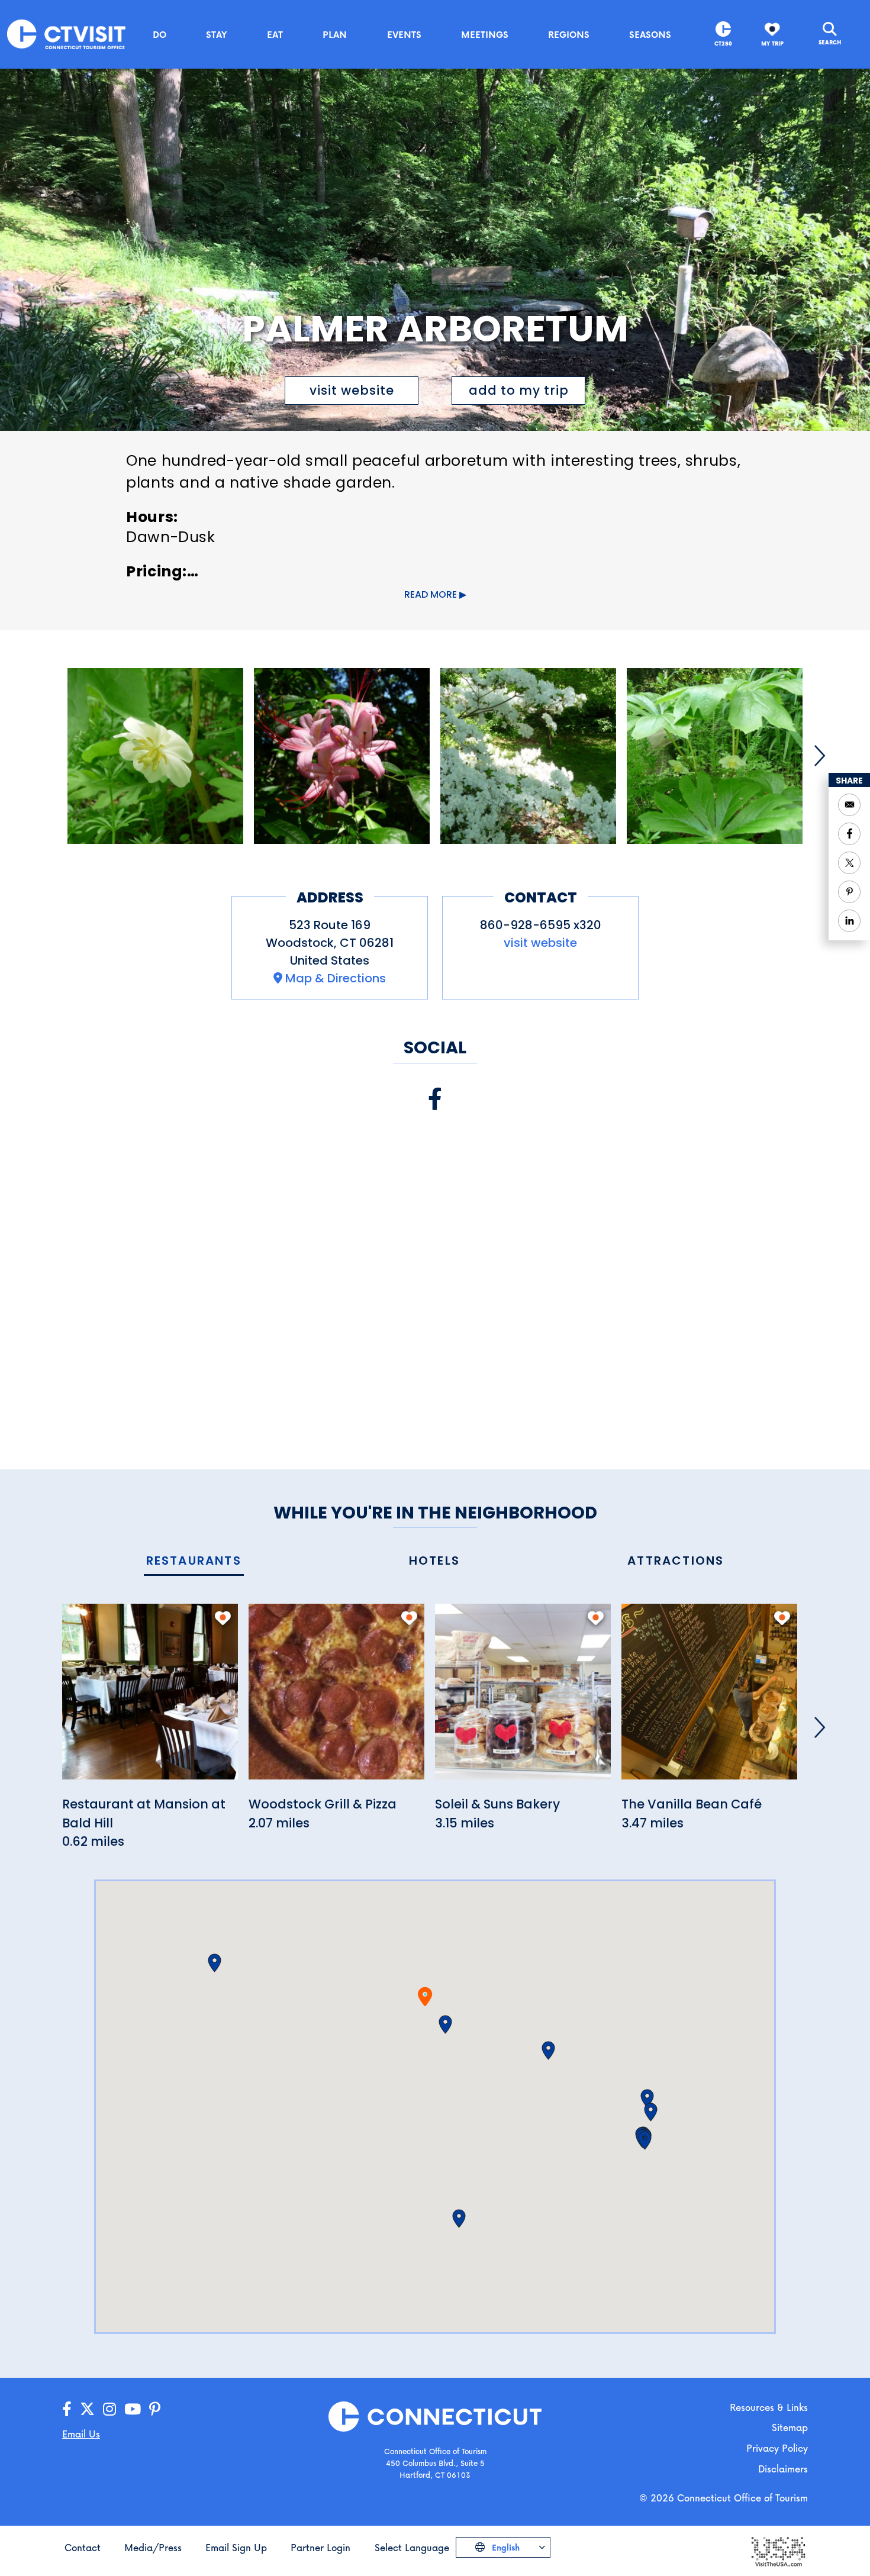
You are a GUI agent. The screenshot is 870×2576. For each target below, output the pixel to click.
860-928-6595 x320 (541, 925)
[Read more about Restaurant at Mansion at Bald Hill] (150, 1698)
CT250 (723, 43)
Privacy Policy (777, 2448)
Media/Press (153, 2547)
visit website (352, 390)
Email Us (81, 2434)
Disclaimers (783, 2469)
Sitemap (790, 2427)
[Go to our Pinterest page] (155, 2409)
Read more (431, 594)
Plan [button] (335, 34)
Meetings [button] (485, 34)
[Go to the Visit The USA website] (778, 2551)
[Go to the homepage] (66, 33)
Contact (83, 2547)
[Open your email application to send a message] (849, 805)
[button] (445, 2024)
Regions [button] (569, 34)
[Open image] (155, 756)
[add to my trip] (223, 1618)
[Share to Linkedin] (849, 921)
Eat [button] (275, 34)
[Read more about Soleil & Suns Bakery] (523, 1698)
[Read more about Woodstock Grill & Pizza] (336, 1698)
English (505, 2547)
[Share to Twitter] (849, 863)
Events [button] (404, 34)
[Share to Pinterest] (849, 892)
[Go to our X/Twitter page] (87, 2409)
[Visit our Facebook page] (435, 1099)
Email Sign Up (236, 2547)
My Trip (772, 43)
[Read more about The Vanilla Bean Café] (709, 1698)
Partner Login (320, 2547)
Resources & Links (769, 2407)
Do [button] (159, 34)
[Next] (820, 756)
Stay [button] (217, 34)
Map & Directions (336, 978)
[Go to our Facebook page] (67, 2409)
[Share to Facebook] (849, 834)
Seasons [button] (650, 34)
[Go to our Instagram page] (109, 2409)
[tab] (194, 1561)
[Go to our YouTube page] (133, 2409)
